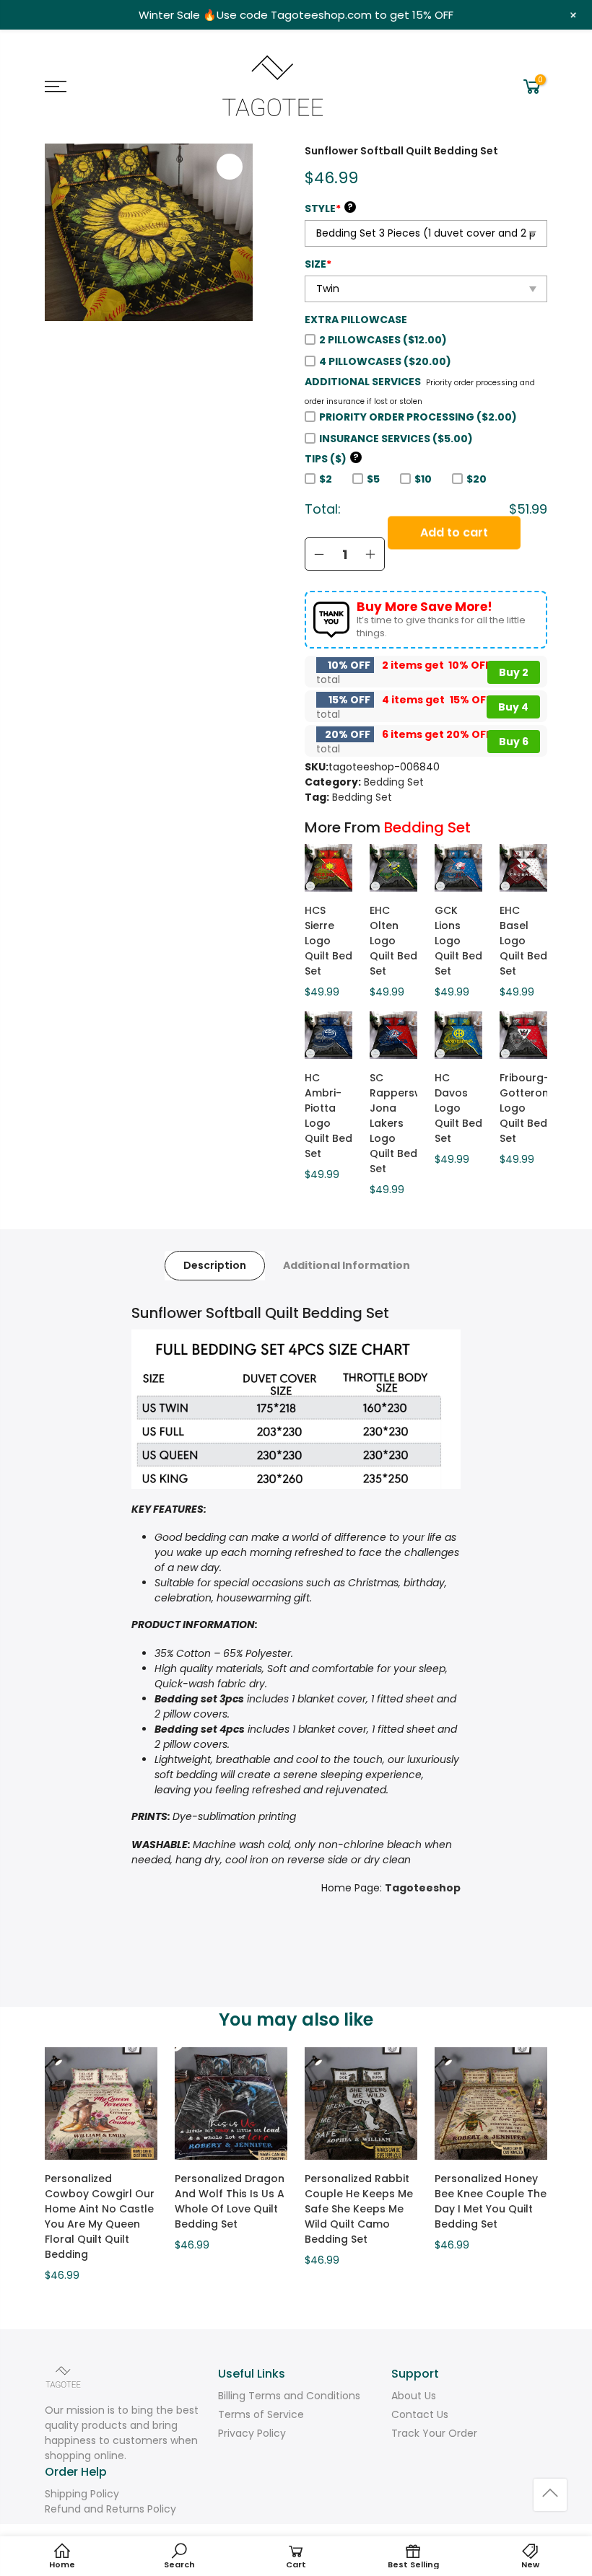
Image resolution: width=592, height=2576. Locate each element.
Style (329, 208)
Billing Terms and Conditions (289, 2396)
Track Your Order (434, 2433)
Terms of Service (261, 2414)
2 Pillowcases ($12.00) (383, 340)
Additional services (363, 382)
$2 (326, 479)
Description (215, 1265)
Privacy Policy (252, 2433)
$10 (423, 479)
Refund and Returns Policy (110, 2509)
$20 (476, 479)
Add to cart (454, 554)
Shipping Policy (82, 2494)
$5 (373, 479)
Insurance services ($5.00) (396, 439)
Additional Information (347, 1265)
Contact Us (420, 2414)
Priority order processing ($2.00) (418, 417)
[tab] (215, 1266)
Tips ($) (332, 459)
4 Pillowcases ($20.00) (385, 361)
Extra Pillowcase (356, 320)
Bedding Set (394, 782)
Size (318, 264)
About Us (414, 2396)
